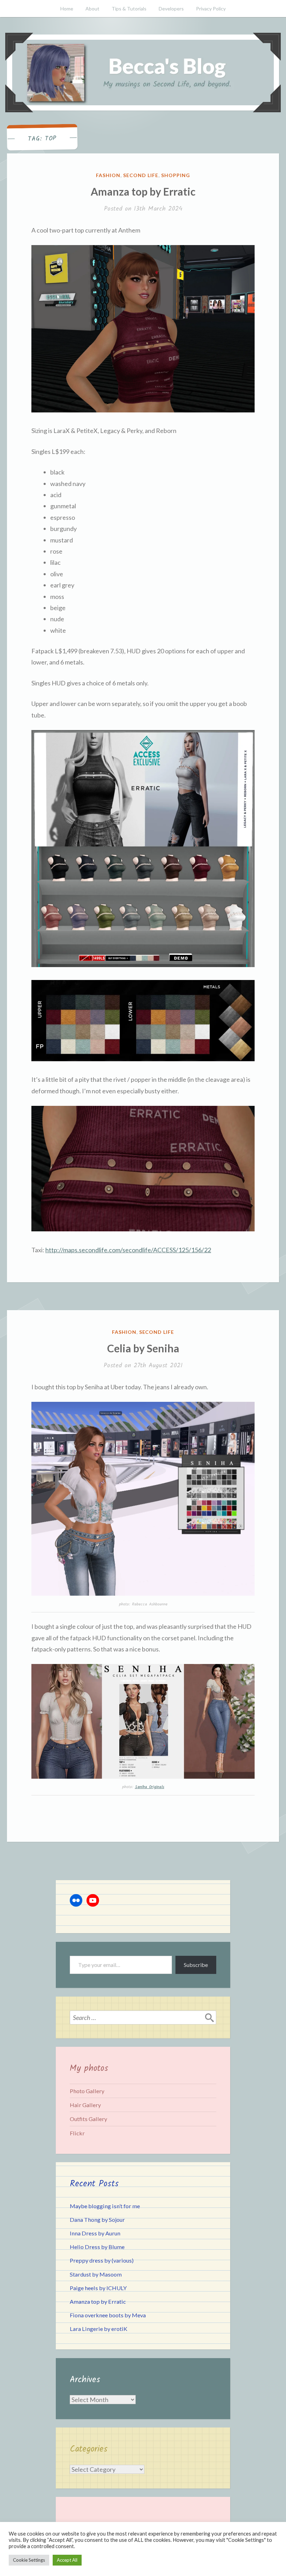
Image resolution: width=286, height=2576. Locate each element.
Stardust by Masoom (96, 2274)
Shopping (176, 175)
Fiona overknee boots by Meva (108, 2315)
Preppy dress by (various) (102, 2260)
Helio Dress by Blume (97, 2247)
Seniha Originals (150, 1787)
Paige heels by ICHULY (98, 2288)
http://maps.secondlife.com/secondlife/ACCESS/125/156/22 (128, 1250)
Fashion (108, 175)
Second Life (141, 175)
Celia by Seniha (143, 1348)
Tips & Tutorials (129, 9)
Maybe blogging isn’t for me (105, 2206)
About (92, 9)
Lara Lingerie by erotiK (99, 2329)
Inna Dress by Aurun (95, 2233)
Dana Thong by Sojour (97, 2220)
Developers (171, 9)
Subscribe (196, 1965)
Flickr (77, 2133)
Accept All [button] (67, 2560)
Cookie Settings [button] (29, 2560)
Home (67, 9)
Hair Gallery (85, 2105)
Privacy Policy (211, 9)
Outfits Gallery (88, 2119)
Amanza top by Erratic (143, 191)
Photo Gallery (87, 2091)
